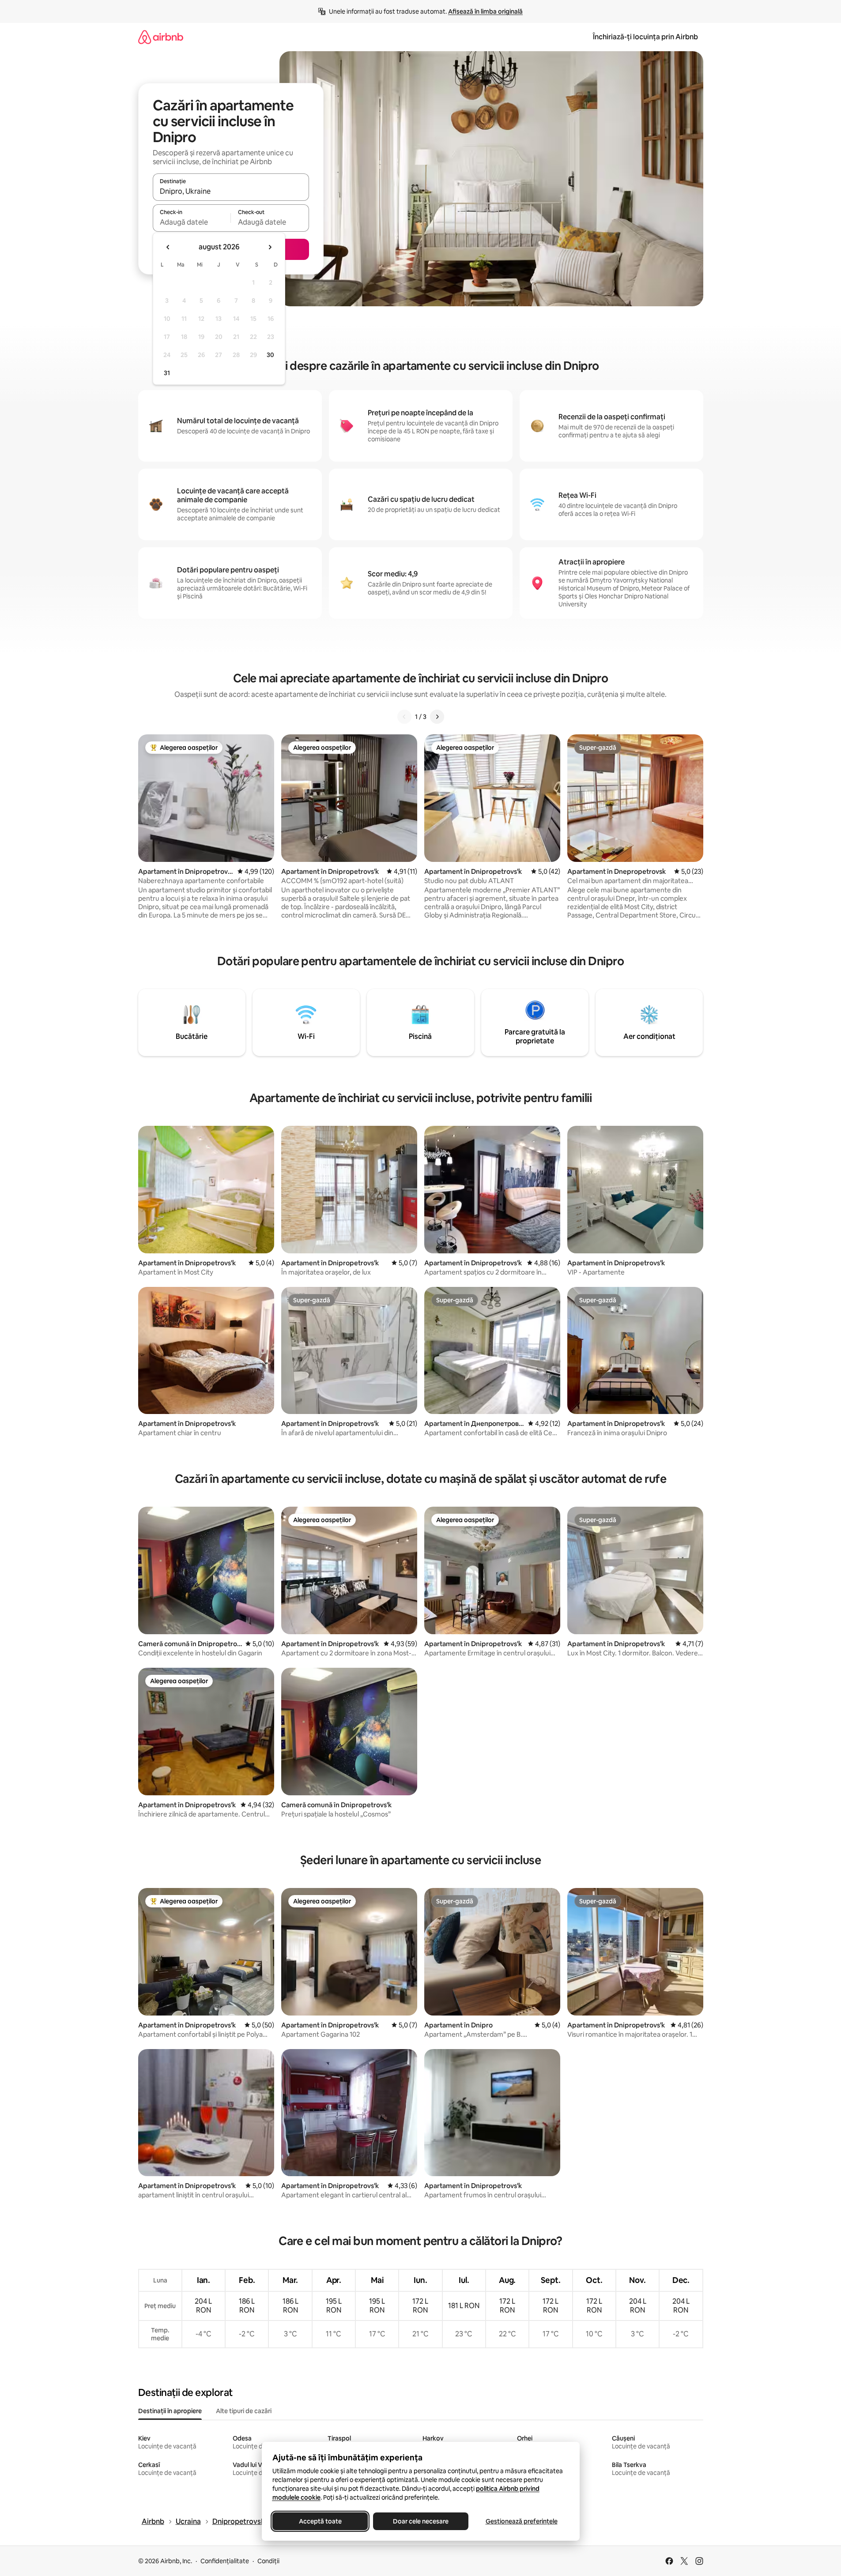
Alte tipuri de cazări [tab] (244, 2411)
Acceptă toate (320, 2521)
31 (167, 373)
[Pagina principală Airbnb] (161, 37)
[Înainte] (437, 717)
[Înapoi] (404, 717)
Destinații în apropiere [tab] (170, 2411)
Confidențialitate (225, 2561)
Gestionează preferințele (521, 2521)
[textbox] (192, 222)
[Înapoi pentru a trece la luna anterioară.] (168, 247)
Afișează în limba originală (485, 11)
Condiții (268, 2561)
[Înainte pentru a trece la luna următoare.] (270, 247)
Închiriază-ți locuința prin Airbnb (645, 37)
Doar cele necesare (421, 2521)
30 (270, 355)
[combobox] (231, 191)
